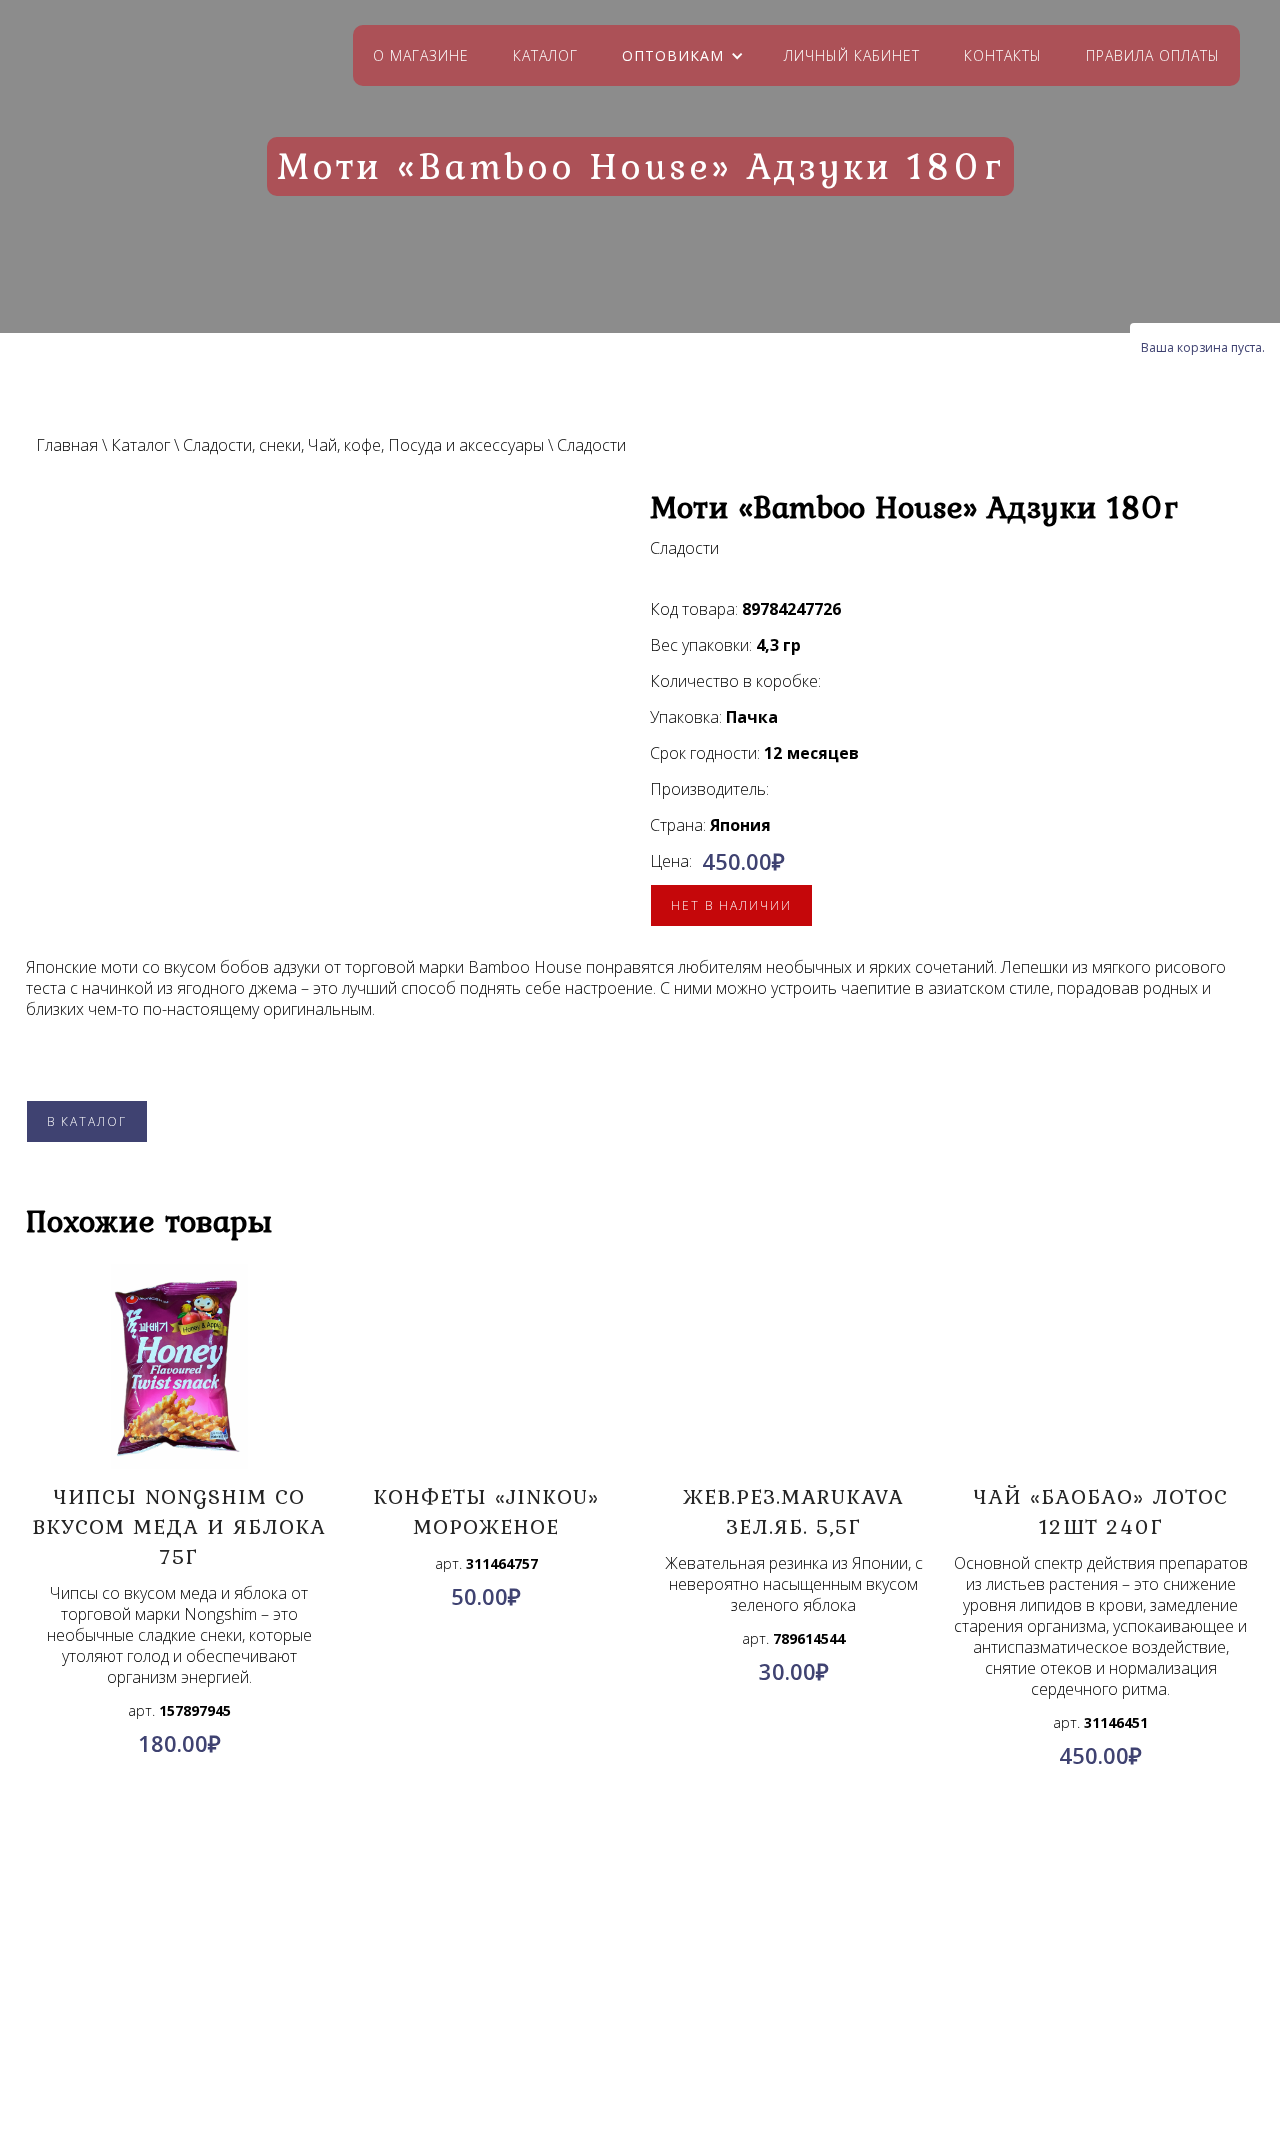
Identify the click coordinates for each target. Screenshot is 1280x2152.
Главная (67, 445)
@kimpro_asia (685, 2029)
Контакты (1003, 55)
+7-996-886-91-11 (676, 2053)
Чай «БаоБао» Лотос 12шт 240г (1101, 1511)
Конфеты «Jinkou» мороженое (486, 1511)
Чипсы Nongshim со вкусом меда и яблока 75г (179, 1526)
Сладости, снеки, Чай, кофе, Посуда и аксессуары (363, 445)
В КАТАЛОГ (87, 1121)
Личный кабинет (852, 55)
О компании (256, 1984)
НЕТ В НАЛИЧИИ (731, 905)
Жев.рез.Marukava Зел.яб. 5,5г (793, 1511)
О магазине (421, 55)
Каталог (545, 55)
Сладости (591, 445)
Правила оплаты (1153, 55)
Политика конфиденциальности (256, 2032)
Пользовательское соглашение (256, 2056)
